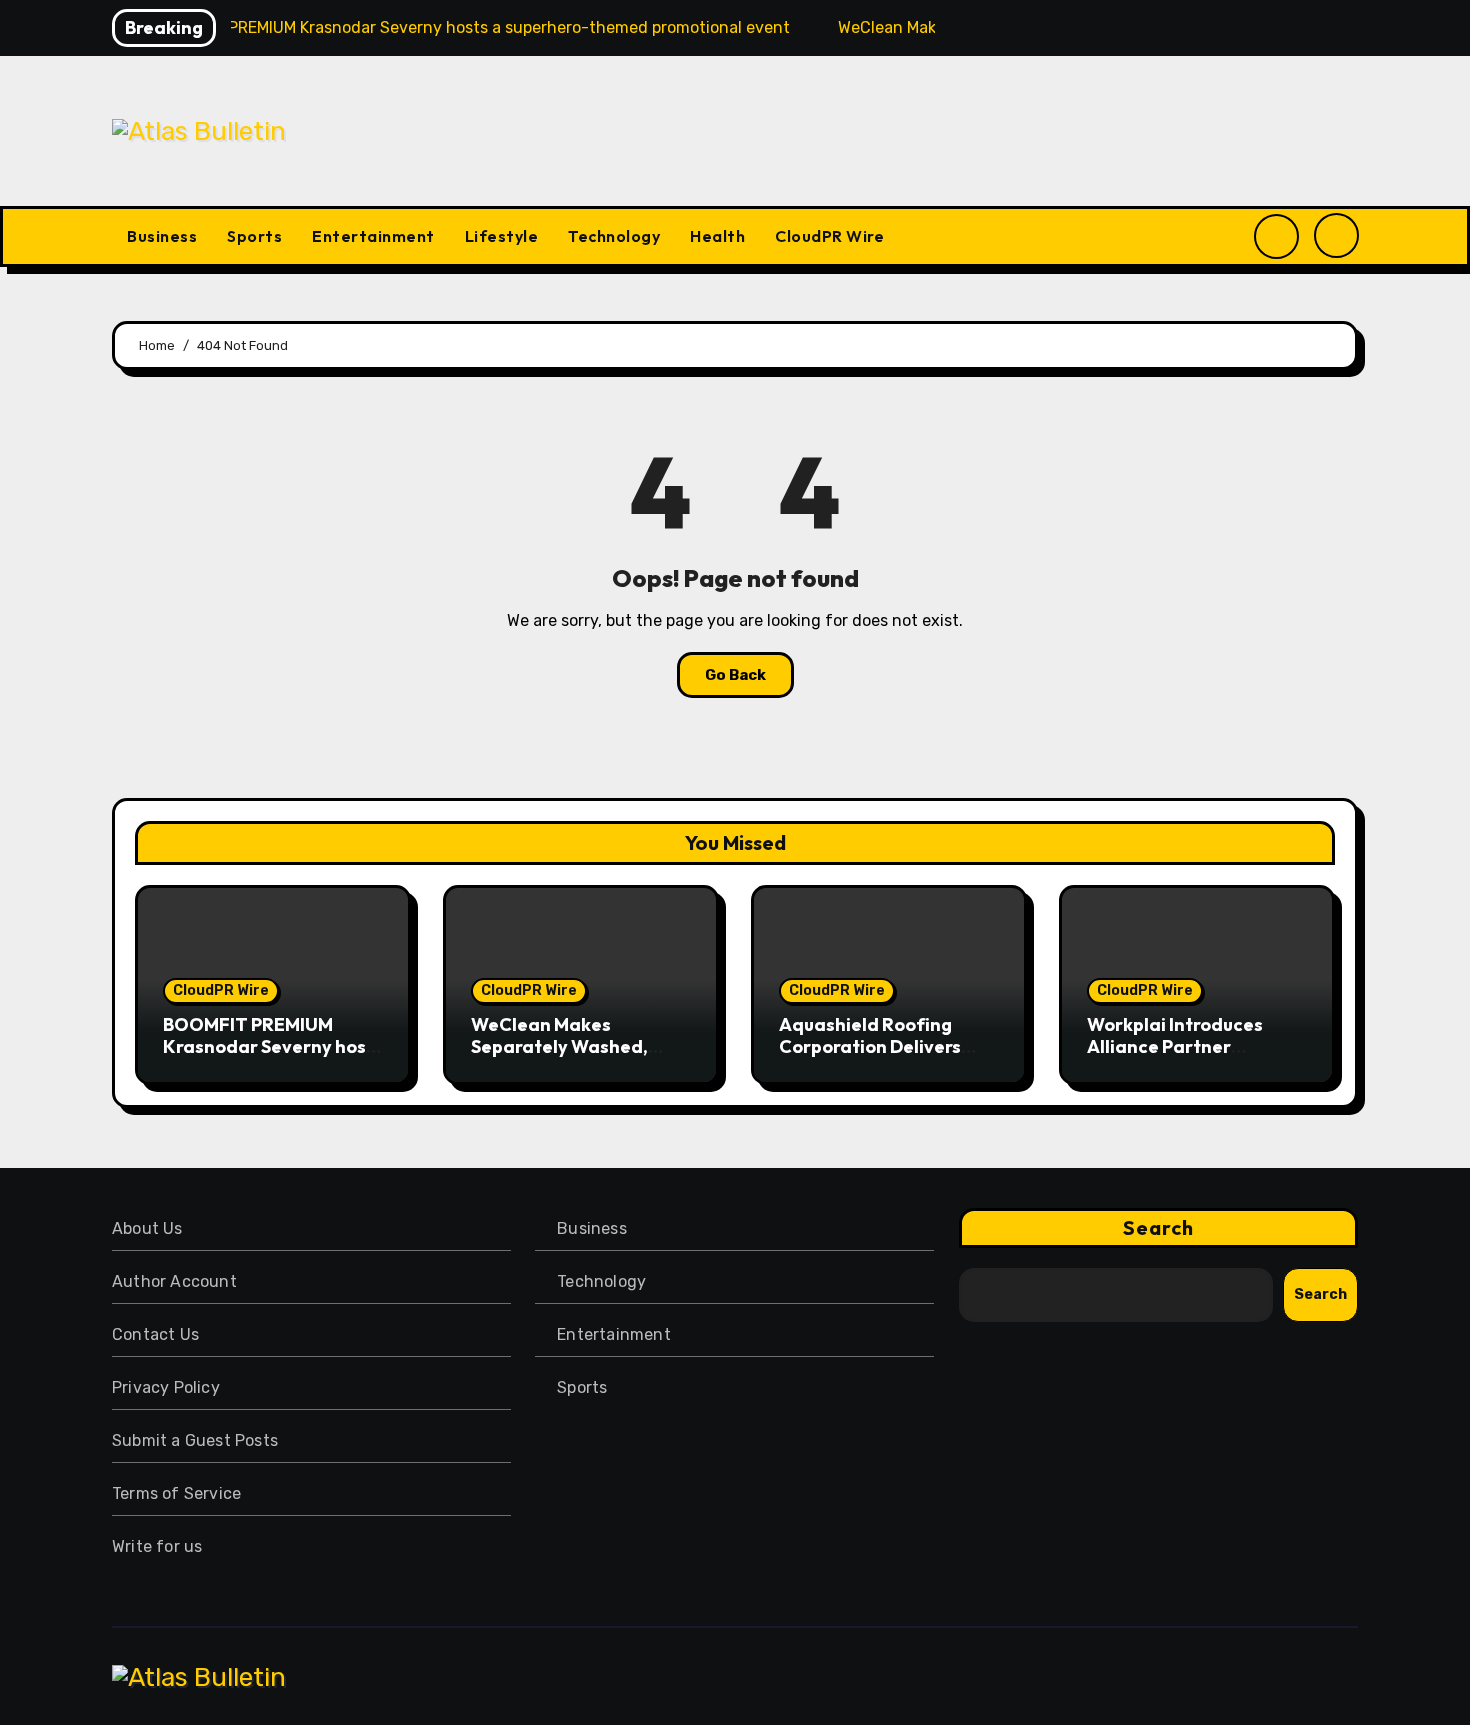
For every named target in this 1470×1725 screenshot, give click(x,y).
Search (1159, 1227)
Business (162, 236)
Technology (614, 236)
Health (717, 236)
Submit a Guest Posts (195, 1440)
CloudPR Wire (829, 236)
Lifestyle (502, 236)
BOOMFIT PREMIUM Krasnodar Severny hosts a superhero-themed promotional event (273, 1057)
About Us (147, 1228)
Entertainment (373, 236)
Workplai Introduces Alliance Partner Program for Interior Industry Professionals (1185, 1057)
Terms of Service (176, 1493)
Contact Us (155, 1334)
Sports (254, 236)
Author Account (174, 1281)
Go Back (735, 675)
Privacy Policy (166, 1387)
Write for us (157, 1546)
